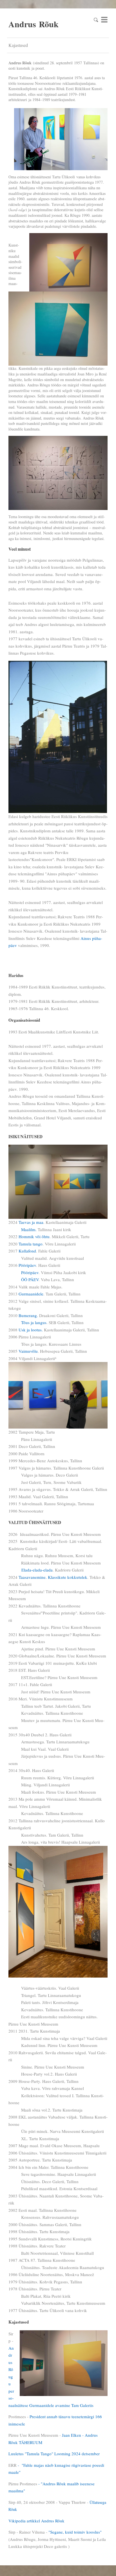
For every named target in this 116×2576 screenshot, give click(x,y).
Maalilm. (29, 1229)
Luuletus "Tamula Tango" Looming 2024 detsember (54, 2454)
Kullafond (27, 1251)
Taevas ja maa (31, 1222)
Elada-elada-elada (37, 1570)
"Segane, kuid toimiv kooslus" (75, 2532)
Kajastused (18, 45)
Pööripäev (27, 1265)
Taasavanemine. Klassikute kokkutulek (53, 1577)
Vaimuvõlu (28, 1351)
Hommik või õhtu (34, 1236)
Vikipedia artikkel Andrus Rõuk (36, 2521)
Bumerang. (28, 1315)
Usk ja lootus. (31, 1330)
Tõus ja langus (34, 1322)
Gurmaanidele (31, 1294)
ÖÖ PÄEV (30, 1279)
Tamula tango (31, 1244)
